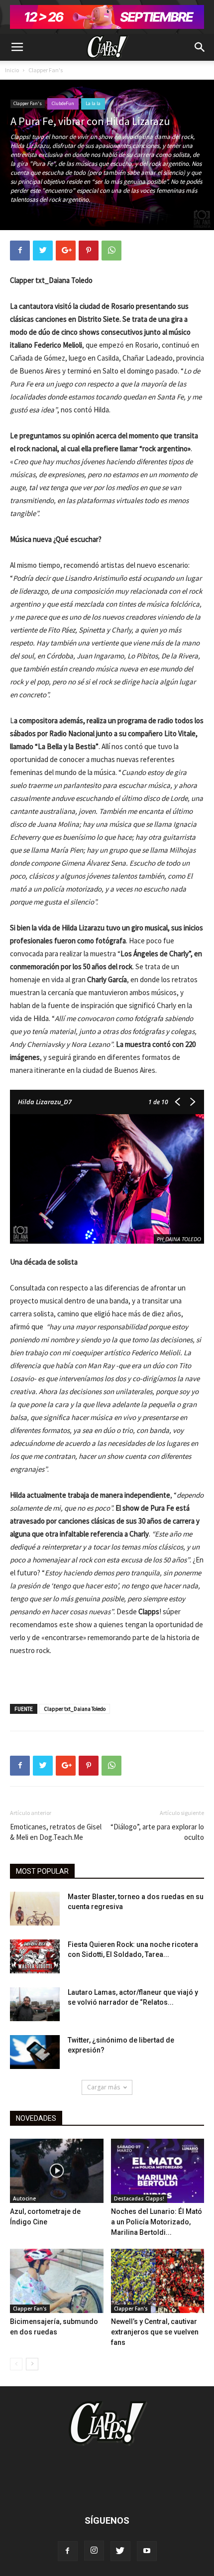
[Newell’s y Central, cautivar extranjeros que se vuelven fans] (158, 2281)
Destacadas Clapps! (139, 2198)
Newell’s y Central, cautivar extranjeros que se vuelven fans (155, 2332)
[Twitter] (120, 2551)
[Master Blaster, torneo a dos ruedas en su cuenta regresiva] (35, 1909)
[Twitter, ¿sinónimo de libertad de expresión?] (35, 2052)
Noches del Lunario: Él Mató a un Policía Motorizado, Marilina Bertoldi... (157, 2222)
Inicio (12, 70)
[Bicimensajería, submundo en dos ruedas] (57, 2281)
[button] (200, 47)
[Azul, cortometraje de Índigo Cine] (57, 2171)
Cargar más (104, 2087)
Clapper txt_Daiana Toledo (75, 1709)
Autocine (24, 2198)
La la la (93, 103)
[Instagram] (94, 2551)
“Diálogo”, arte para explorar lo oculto (157, 1832)
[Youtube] (147, 2551)
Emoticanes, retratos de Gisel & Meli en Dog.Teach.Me (56, 1832)
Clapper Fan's (46, 70)
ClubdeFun (63, 103)
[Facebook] (68, 2551)
